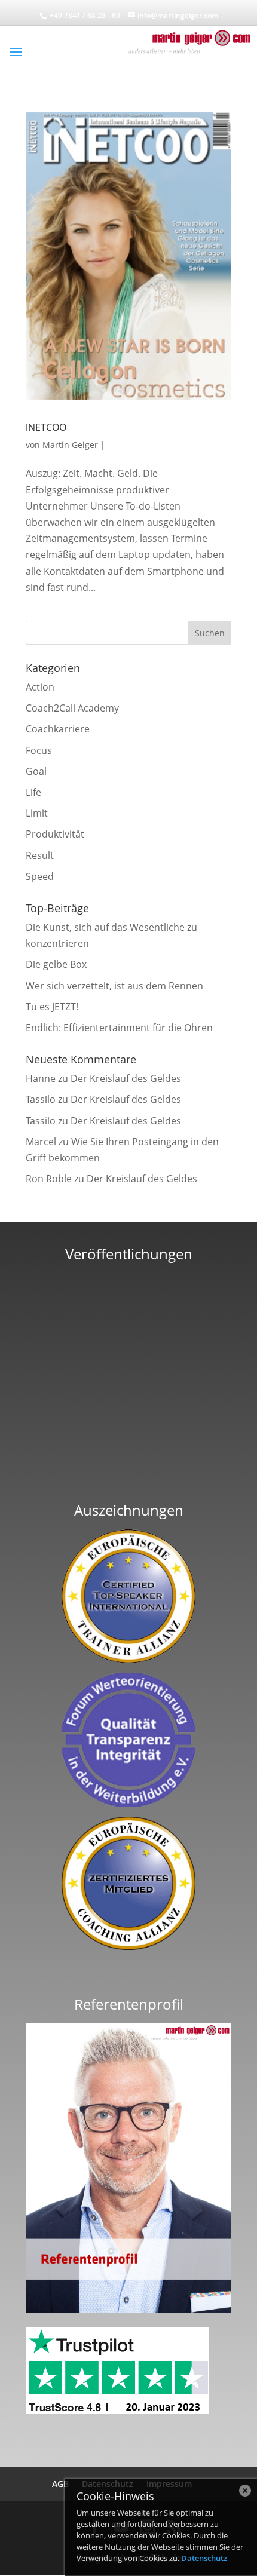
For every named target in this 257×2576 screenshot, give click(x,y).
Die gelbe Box (56, 964)
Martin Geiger (70, 445)
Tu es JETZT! (52, 1007)
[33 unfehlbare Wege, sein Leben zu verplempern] (128, 1476)
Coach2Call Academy (72, 708)
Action (40, 687)
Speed (40, 876)
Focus (39, 750)
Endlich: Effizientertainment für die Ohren (119, 1028)
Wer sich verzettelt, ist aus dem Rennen (114, 986)
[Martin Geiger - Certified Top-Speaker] (128, 1596)
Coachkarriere (58, 729)
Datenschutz (204, 2558)
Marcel (41, 1142)
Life (33, 792)
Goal (36, 771)
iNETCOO (46, 427)
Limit (37, 813)
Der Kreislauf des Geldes (126, 1078)
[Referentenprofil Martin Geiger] (128, 2310)
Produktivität (55, 834)
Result (40, 855)
